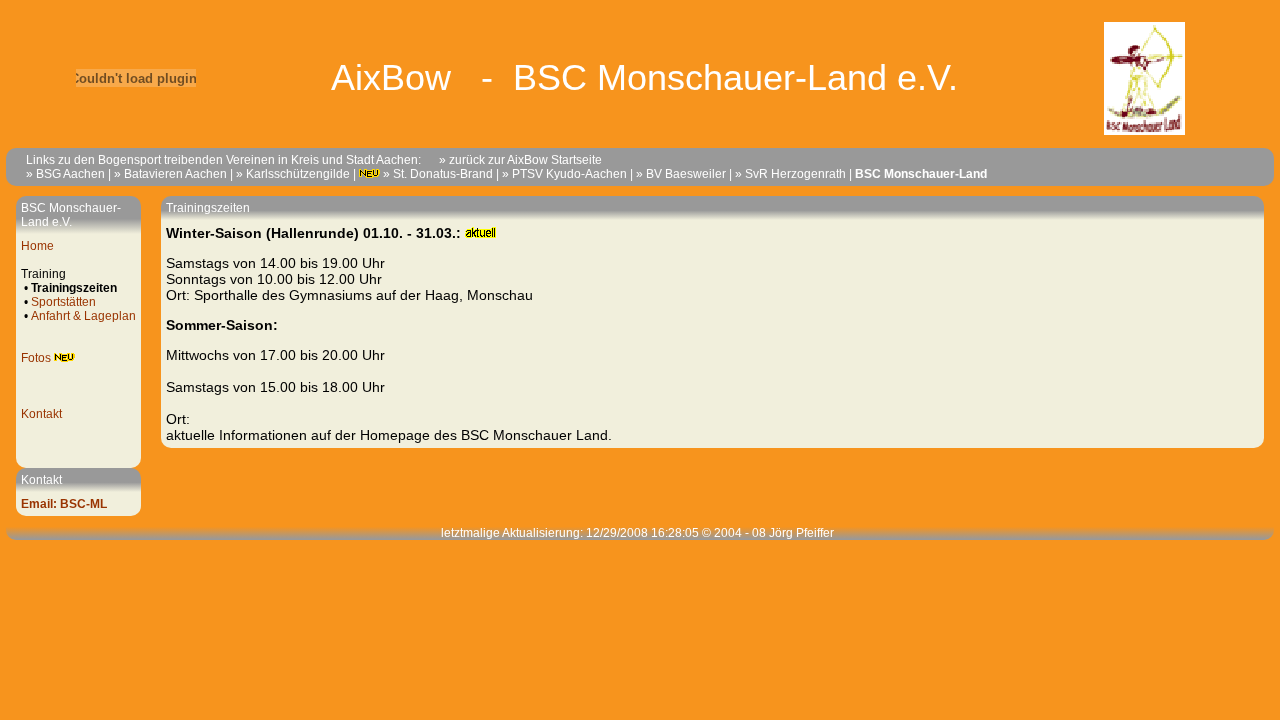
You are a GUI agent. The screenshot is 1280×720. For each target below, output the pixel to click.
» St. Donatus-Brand (438, 174)
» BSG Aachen (65, 174)
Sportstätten (63, 302)
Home (37, 246)
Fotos (36, 358)
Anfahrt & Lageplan (83, 316)
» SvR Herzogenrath (790, 174)
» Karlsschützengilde (293, 174)
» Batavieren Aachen (170, 174)
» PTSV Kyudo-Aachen (564, 174)
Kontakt (41, 414)
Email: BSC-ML (64, 504)
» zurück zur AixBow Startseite (511, 160)
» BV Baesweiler (681, 174)
